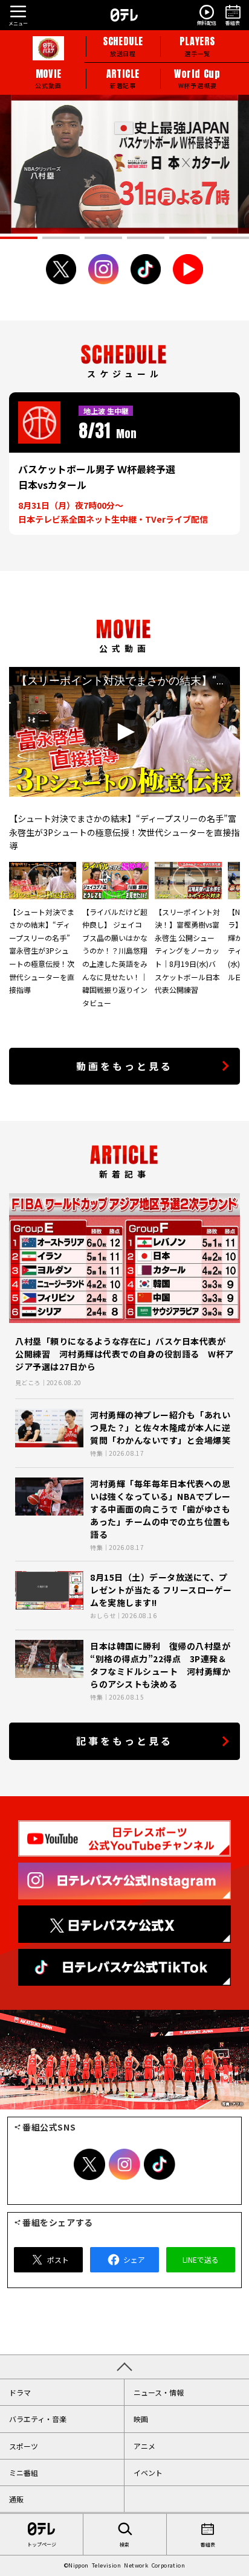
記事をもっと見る (124, 1741)
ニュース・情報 (159, 2392)
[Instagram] (103, 269)
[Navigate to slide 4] (146, 238)
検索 (124, 2544)
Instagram (124, 2164)
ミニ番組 (24, 2472)
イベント (148, 2472)
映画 (141, 2419)
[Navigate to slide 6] (230, 238)
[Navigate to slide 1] (19, 238)
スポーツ (24, 2446)
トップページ (42, 2544)
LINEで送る (201, 2259)
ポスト (58, 2259)
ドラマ (20, 2392)
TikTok (160, 2164)
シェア (134, 2259)
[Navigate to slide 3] (103, 238)
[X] (61, 269)
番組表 (208, 2544)
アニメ (144, 2446)
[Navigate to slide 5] (188, 238)
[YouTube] (188, 269)
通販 (16, 2499)
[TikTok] (146, 269)
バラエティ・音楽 (38, 2419)
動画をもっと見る (124, 1066)
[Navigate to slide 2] (61, 238)
